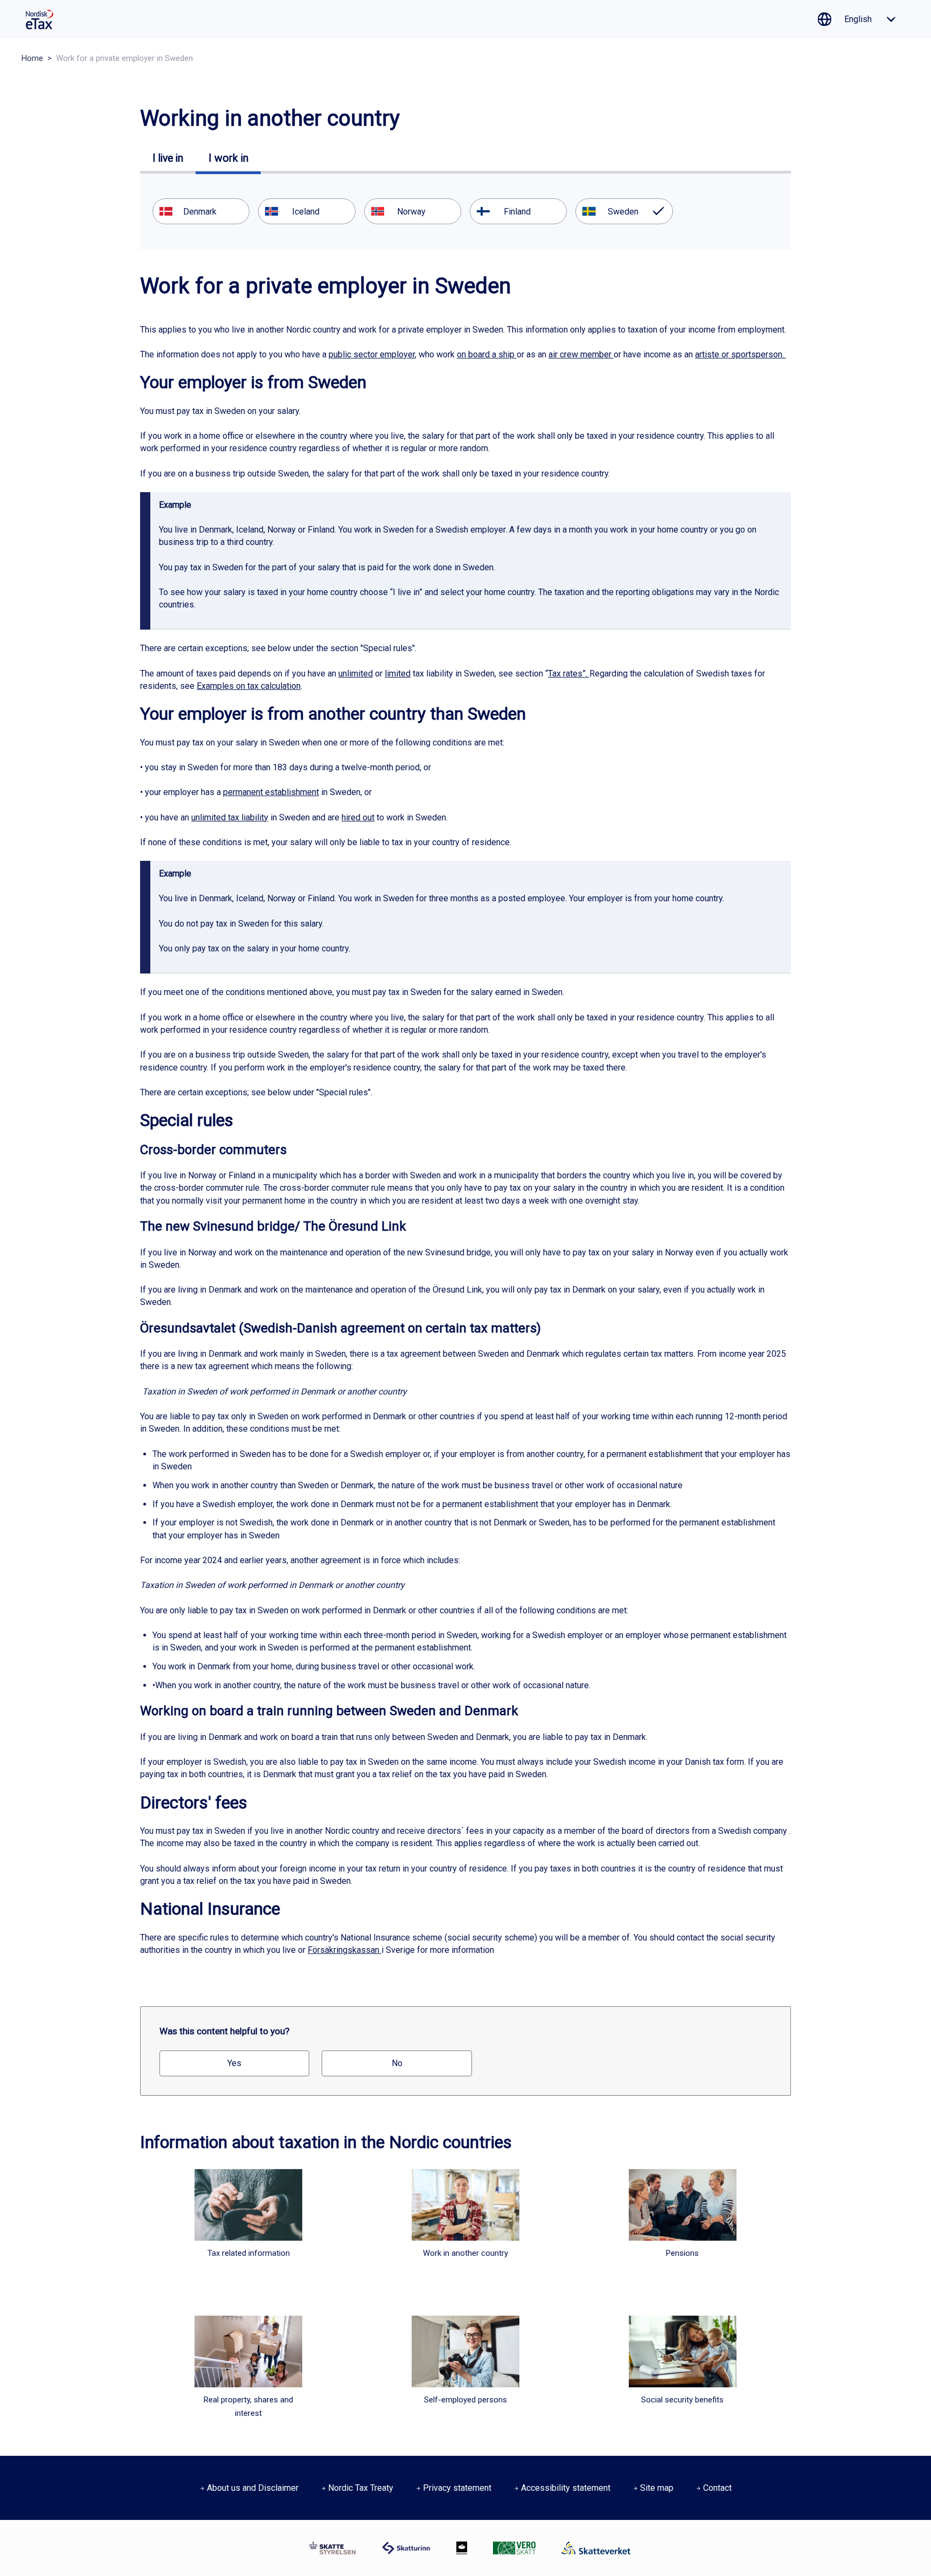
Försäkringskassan (343, 1950)
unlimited (356, 674)
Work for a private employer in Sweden (124, 58)
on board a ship (486, 354)
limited (398, 674)
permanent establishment (271, 792)
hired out (358, 817)
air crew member (581, 354)
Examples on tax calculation (249, 686)
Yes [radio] (234, 2063)
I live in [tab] (168, 158)
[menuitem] (201, 211)
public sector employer (372, 354)
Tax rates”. (569, 674)
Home (32, 58)
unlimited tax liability (230, 817)
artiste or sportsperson (739, 354)
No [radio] (397, 2063)
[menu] (465, 211)
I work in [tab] (228, 158)
